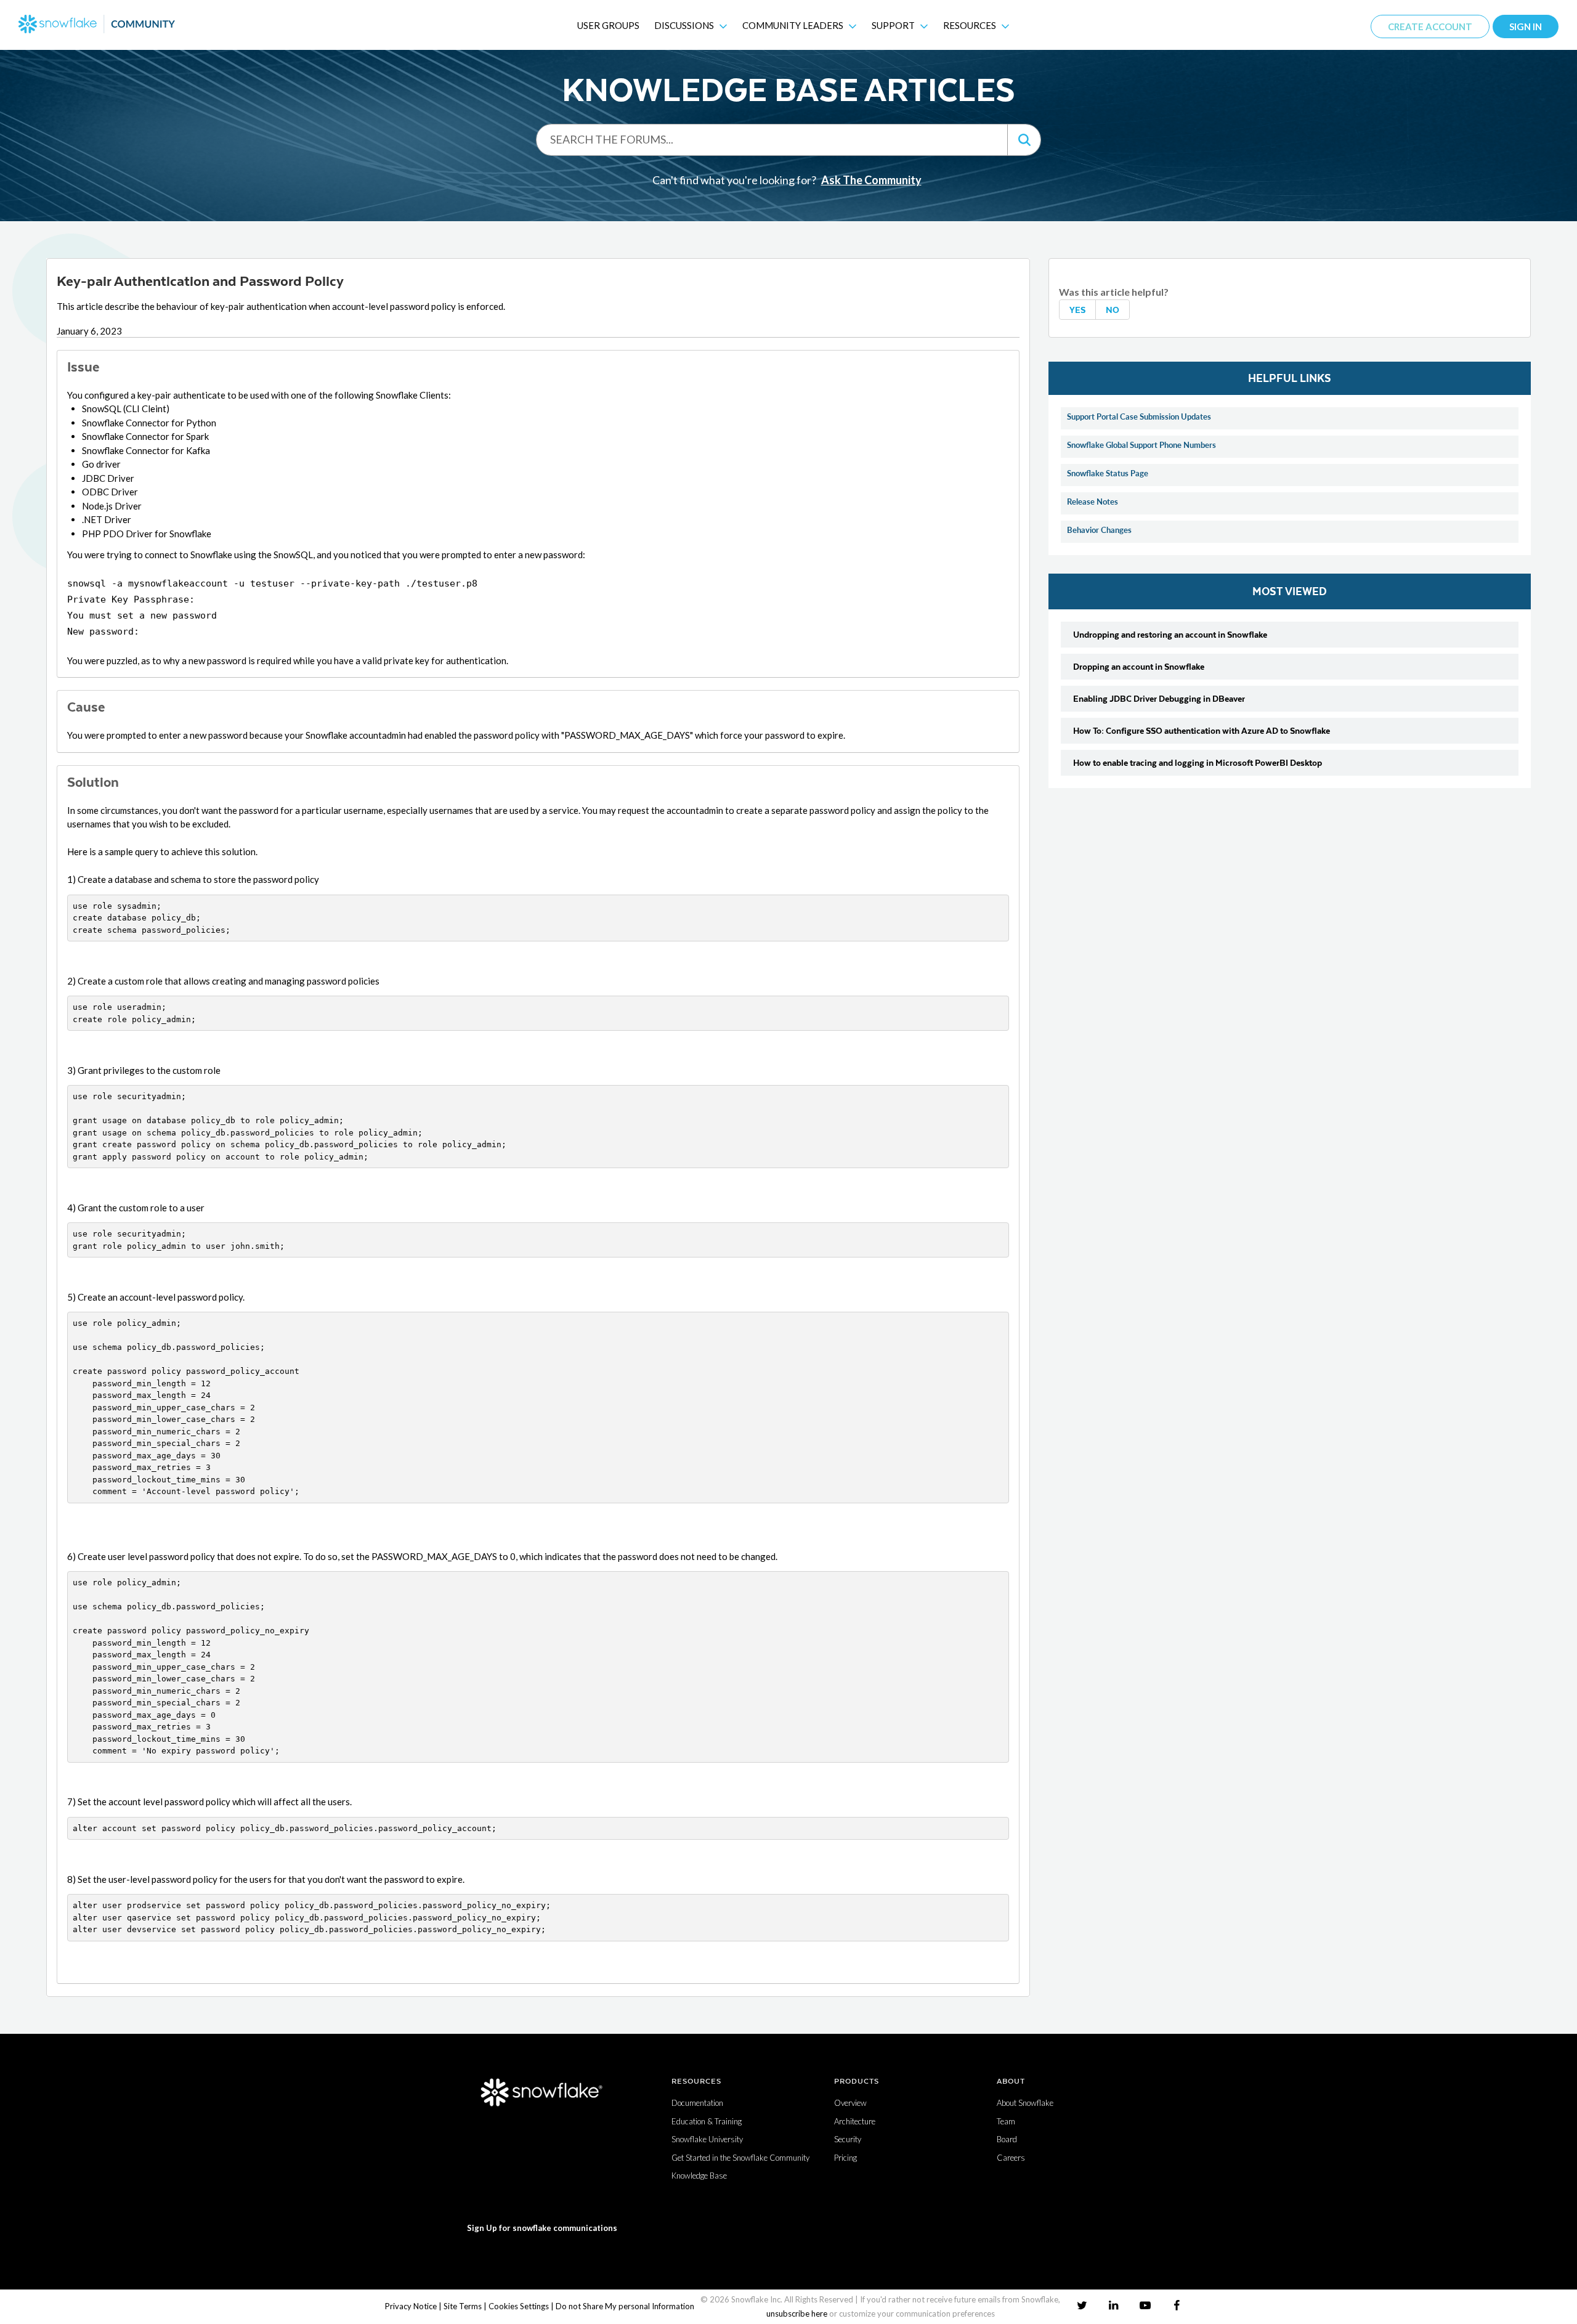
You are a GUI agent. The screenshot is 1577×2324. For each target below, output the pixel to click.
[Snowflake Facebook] (1176, 2305)
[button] (1024, 140)
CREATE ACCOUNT (1430, 26)
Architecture (855, 2121)
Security (848, 2139)
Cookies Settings (519, 2306)
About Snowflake (1025, 2103)
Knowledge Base (699, 2176)
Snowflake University (707, 2139)
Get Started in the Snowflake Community (740, 2158)
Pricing (845, 2158)
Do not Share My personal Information (625, 2306)
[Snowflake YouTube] (1145, 2305)
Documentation (697, 2103)
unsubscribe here (797, 2314)
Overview (850, 2103)
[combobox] (772, 139)
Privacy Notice (411, 2306)
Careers (1011, 2158)
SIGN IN (1526, 26)
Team (1006, 2121)
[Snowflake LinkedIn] (1113, 2305)
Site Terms (463, 2306)
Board (1007, 2139)
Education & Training (707, 2121)
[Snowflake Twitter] (1082, 2305)
